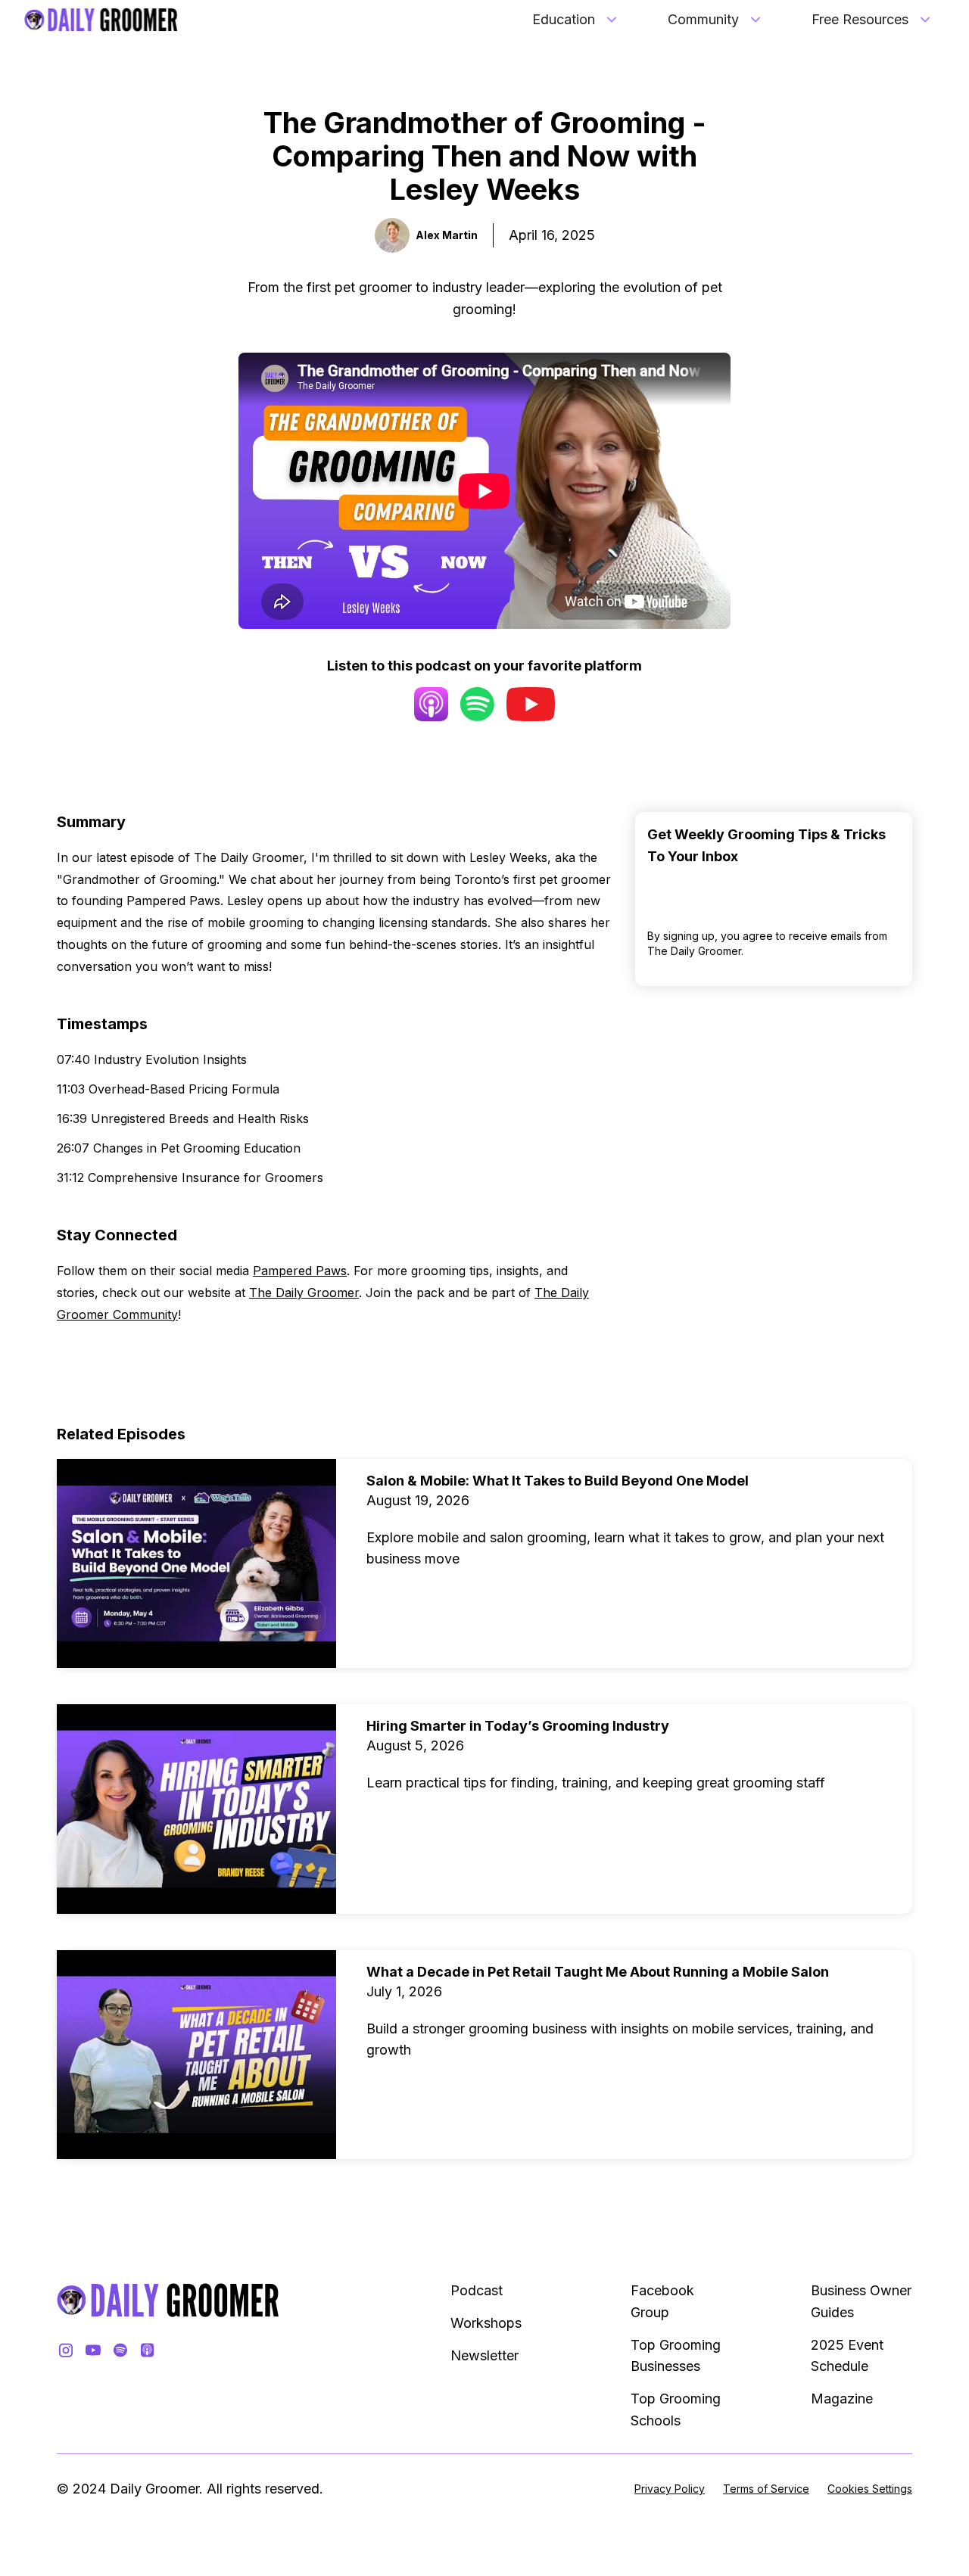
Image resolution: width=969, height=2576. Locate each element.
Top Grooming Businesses (676, 2356)
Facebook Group (662, 2301)
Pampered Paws (300, 1271)
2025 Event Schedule (847, 2356)
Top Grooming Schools (676, 2410)
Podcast (477, 2290)
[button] (576, 20)
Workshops (486, 2323)
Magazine (842, 2399)
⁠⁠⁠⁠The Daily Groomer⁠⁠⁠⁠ (304, 1293)
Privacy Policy (670, 2489)
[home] (101, 20)
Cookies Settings (870, 2489)
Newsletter (484, 2355)
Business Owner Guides (861, 2301)
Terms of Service (766, 2489)
